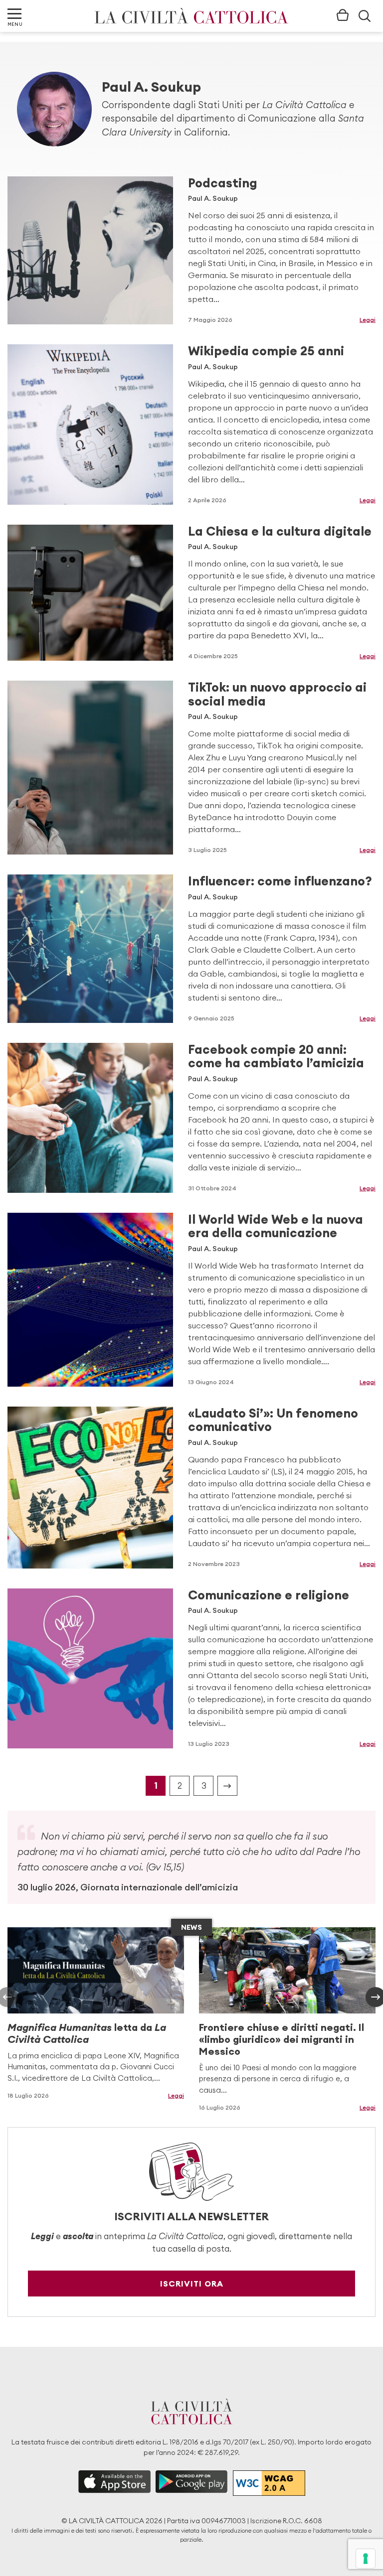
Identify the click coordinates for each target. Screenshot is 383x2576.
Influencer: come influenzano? (280, 881)
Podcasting (223, 183)
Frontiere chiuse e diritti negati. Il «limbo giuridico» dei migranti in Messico (282, 2039)
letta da (87, 2033)
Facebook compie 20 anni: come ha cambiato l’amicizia (276, 1056)
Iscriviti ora (192, 2284)
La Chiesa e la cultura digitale (280, 531)
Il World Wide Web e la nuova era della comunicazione (276, 1226)
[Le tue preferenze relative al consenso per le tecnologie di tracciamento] (366, 2559)
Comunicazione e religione (269, 1595)
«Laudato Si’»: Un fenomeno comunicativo (273, 1420)
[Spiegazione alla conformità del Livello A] (269, 2483)
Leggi (368, 320)
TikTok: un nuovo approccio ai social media (277, 694)
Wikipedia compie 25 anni (266, 351)
